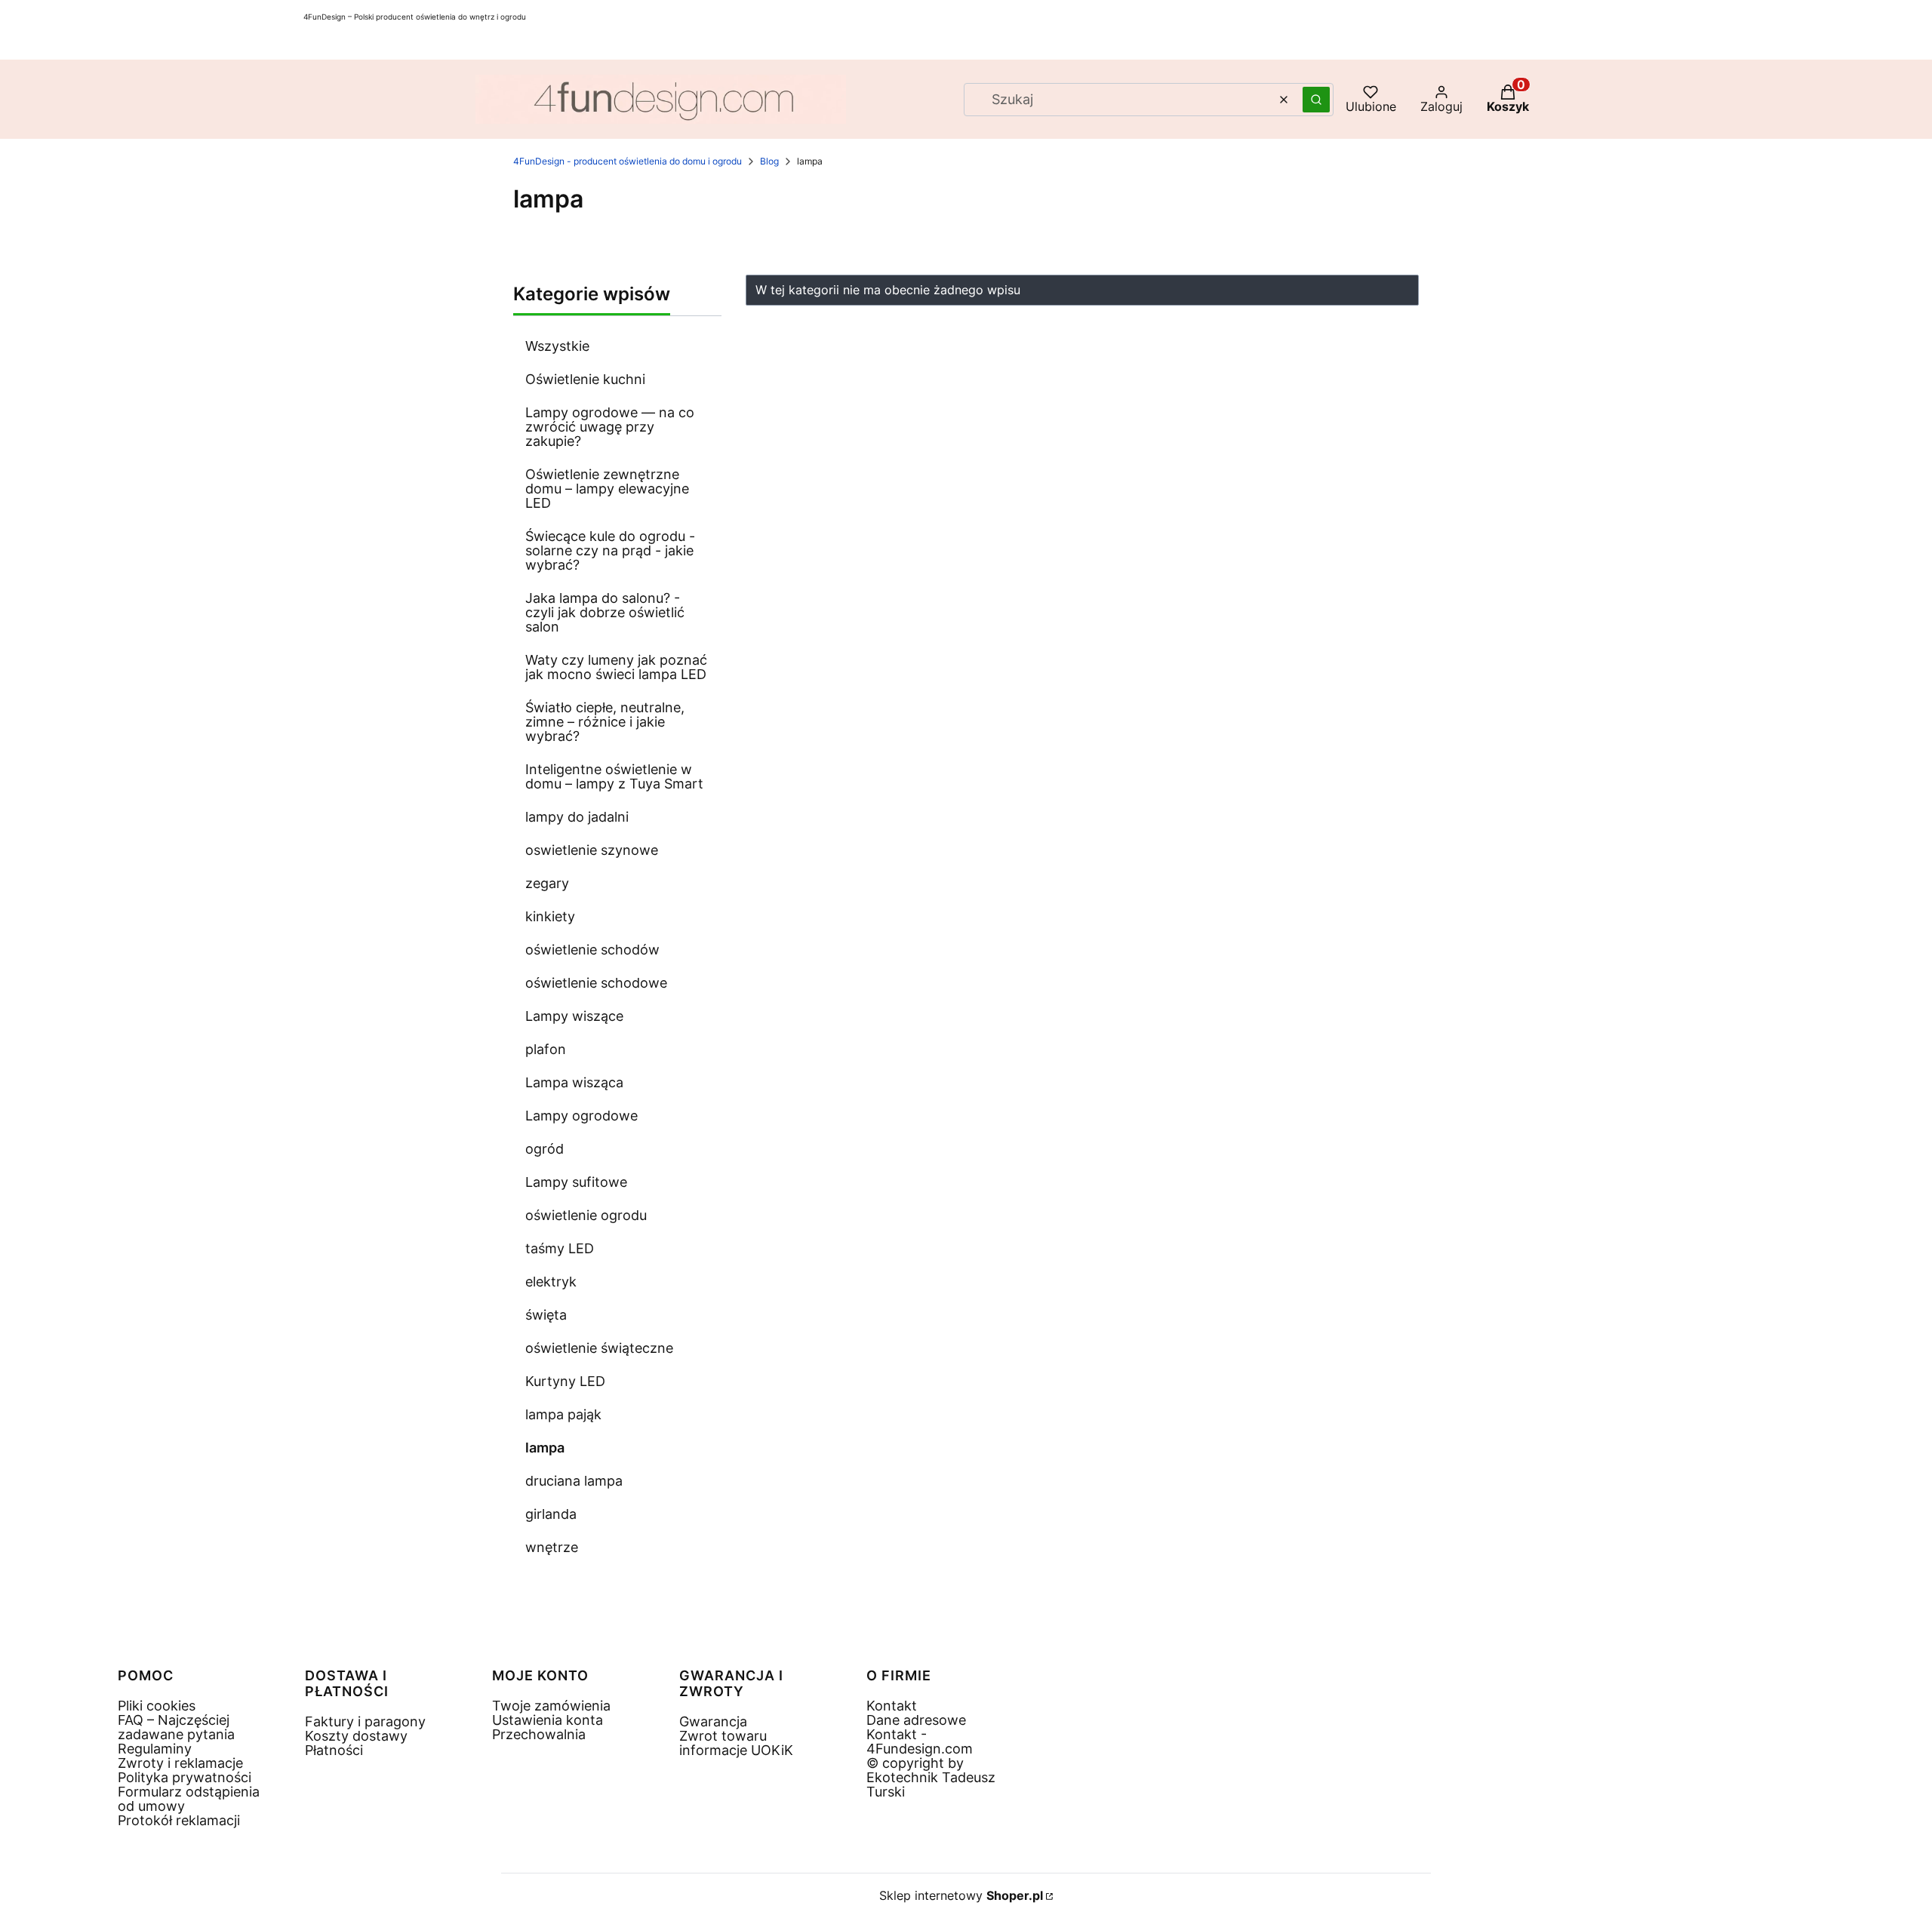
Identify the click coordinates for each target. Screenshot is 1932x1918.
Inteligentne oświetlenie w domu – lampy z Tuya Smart (614, 776)
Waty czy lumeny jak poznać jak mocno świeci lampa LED (616, 667)
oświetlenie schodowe (596, 983)
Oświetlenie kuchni (585, 379)
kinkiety (550, 916)
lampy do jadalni (577, 817)
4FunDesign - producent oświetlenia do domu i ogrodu (628, 161)
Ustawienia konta (548, 1720)
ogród (545, 1149)
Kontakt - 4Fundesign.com (920, 1741)
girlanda (551, 1514)
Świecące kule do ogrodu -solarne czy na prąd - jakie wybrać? (610, 550)
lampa (545, 1448)
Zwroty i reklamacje (180, 1763)
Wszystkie (557, 346)
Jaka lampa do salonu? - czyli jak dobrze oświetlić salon (605, 612)
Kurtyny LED (565, 1381)
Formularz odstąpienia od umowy (189, 1799)
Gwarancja (713, 1721)
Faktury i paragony (365, 1721)
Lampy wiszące (574, 1016)
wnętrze (552, 1547)
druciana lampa (574, 1481)
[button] (1316, 100)
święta (546, 1315)
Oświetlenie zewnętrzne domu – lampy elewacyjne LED (607, 489)
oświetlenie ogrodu (586, 1215)
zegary (547, 883)
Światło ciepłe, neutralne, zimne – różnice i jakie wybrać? (605, 722)
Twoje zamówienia (551, 1706)
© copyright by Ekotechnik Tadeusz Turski (931, 1777)
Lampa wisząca (574, 1082)
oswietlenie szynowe (592, 850)
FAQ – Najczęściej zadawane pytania (176, 1727)
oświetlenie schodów (592, 950)
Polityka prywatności (185, 1777)
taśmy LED (560, 1248)
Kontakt (892, 1706)
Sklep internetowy (961, 1896)
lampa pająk (563, 1414)
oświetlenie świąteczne (599, 1348)
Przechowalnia (539, 1734)
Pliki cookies (157, 1706)
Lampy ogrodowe (581, 1116)
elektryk (551, 1282)
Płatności (334, 1750)
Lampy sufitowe (576, 1182)
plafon (546, 1049)
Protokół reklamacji (179, 1820)
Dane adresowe (916, 1720)
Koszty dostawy (356, 1736)
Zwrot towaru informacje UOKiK (736, 1743)
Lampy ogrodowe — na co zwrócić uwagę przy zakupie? (610, 427)
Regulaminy (155, 1749)
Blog (769, 161)
